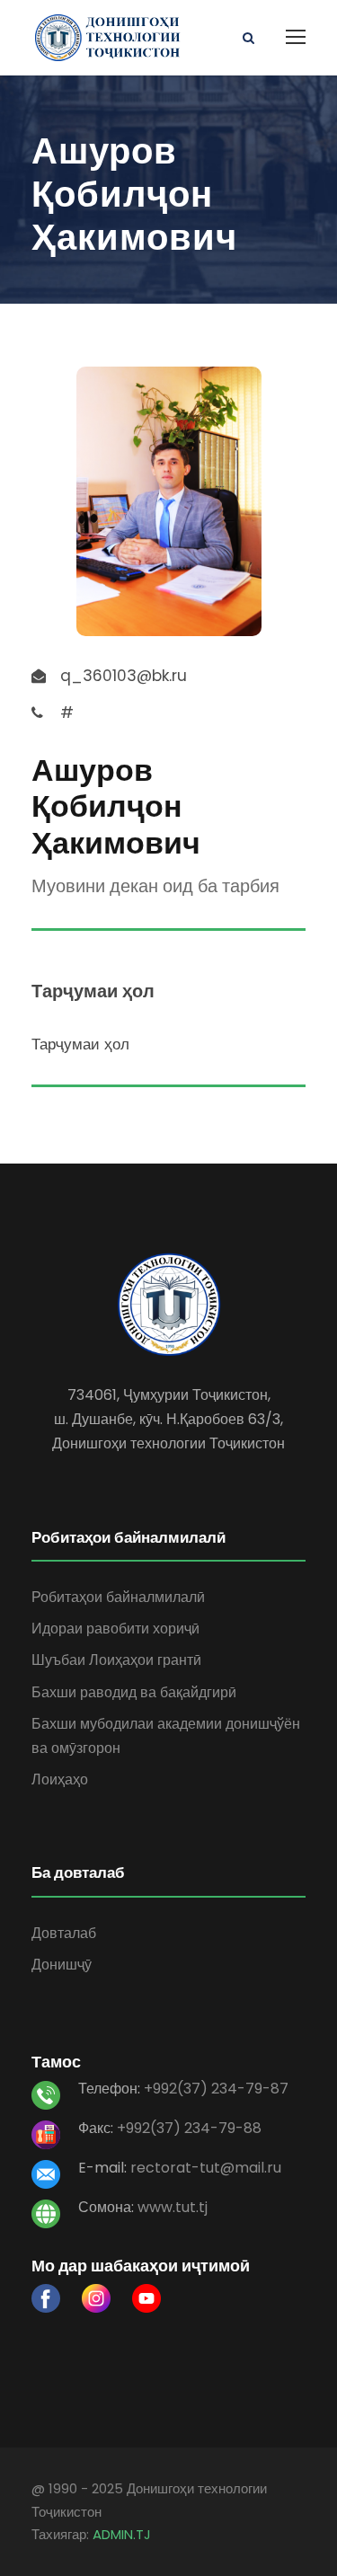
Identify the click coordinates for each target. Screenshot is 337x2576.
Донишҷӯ (62, 1965)
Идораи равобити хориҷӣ (115, 1629)
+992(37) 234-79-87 (216, 2089)
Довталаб (64, 1933)
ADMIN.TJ (122, 2534)
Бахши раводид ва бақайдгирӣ (134, 1692)
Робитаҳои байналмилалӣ (118, 1597)
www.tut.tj (173, 2207)
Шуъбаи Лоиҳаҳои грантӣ (116, 1660)
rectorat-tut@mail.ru (206, 2168)
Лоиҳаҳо (60, 1779)
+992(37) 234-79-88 (189, 2128)
